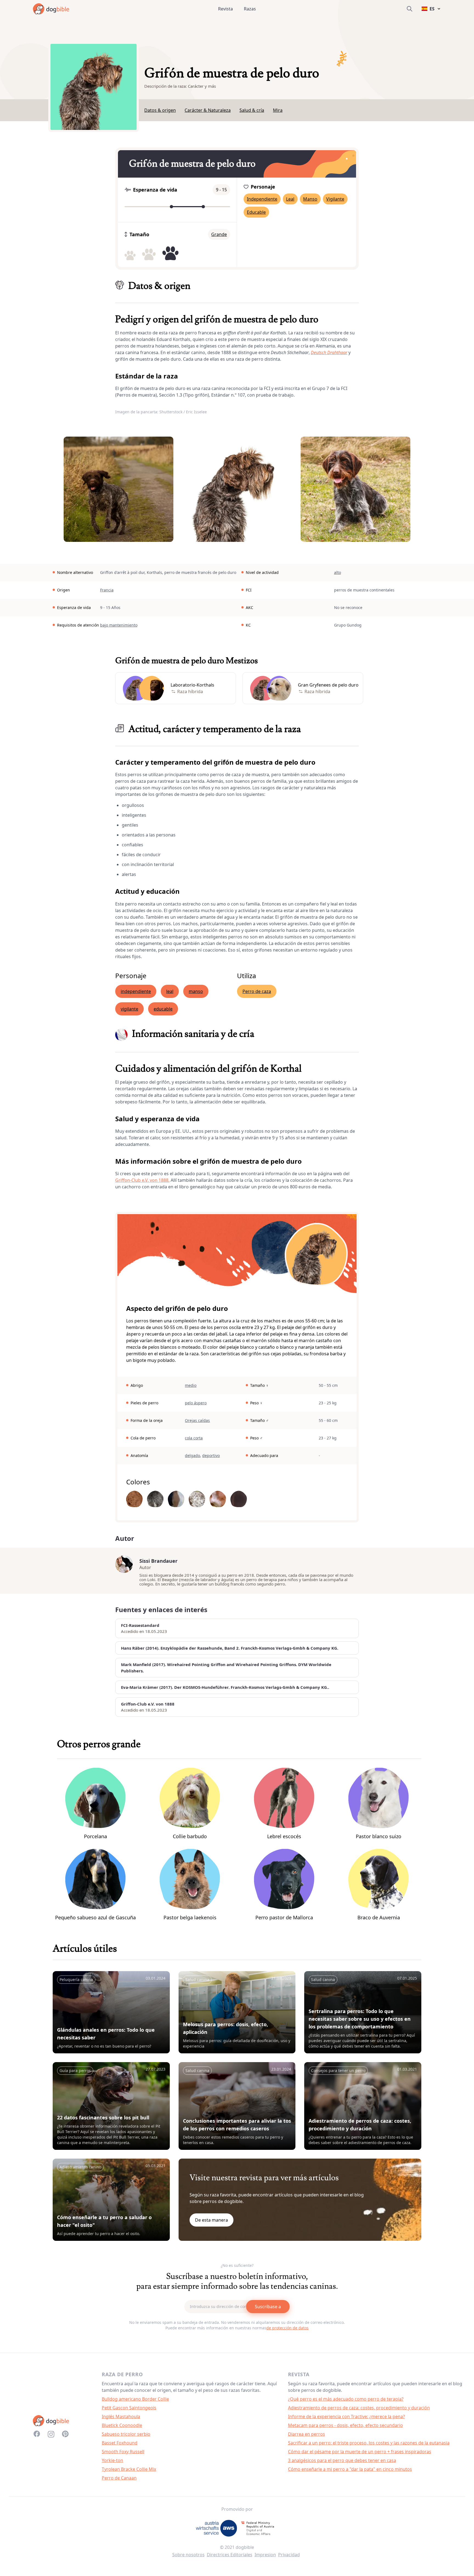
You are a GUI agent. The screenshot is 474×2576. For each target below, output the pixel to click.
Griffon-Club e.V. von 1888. (142, 1180)
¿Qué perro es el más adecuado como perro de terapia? (346, 2399)
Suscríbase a (268, 2307)
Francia (107, 590)
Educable (256, 212)
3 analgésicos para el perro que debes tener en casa (342, 2460)
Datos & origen (160, 110)
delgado (192, 1455)
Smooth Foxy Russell (123, 2452)
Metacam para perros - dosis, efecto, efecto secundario (345, 2425)
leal (170, 991)
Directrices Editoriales (230, 2555)
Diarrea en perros (307, 2434)
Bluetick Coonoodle (122, 2425)
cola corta (194, 1438)
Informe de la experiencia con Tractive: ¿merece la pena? (346, 2416)
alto (338, 572)
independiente (136, 991)
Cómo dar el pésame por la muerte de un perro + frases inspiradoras (360, 2452)
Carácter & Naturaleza (208, 110)
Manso (310, 199)
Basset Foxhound (120, 2443)
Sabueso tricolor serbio (126, 2434)
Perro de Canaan (119, 2478)
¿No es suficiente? (237, 2265)
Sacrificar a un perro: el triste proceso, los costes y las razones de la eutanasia (369, 2443)
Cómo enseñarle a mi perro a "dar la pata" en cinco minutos (350, 2469)
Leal (290, 199)
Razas (250, 9)
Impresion (265, 2555)
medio (191, 1385)
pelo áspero (196, 1403)
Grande (219, 234)
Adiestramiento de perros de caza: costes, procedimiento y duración (359, 2408)
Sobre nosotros (188, 2555)
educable (163, 1009)
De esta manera (211, 2220)
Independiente (262, 199)
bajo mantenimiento (119, 625)
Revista (225, 9)
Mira (278, 110)
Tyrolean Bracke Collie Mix (129, 2469)
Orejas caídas (197, 1420)
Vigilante (335, 199)
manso (196, 991)
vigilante (129, 1009)
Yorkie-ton (112, 2460)
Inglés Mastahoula (121, 2416)
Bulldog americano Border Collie (135, 2399)
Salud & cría (252, 110)
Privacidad (289, 2555)
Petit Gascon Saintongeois (129, 2408)
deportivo (211, 1455)
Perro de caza (257, 991)
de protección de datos (287, 2328)
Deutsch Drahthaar (329, 352)
